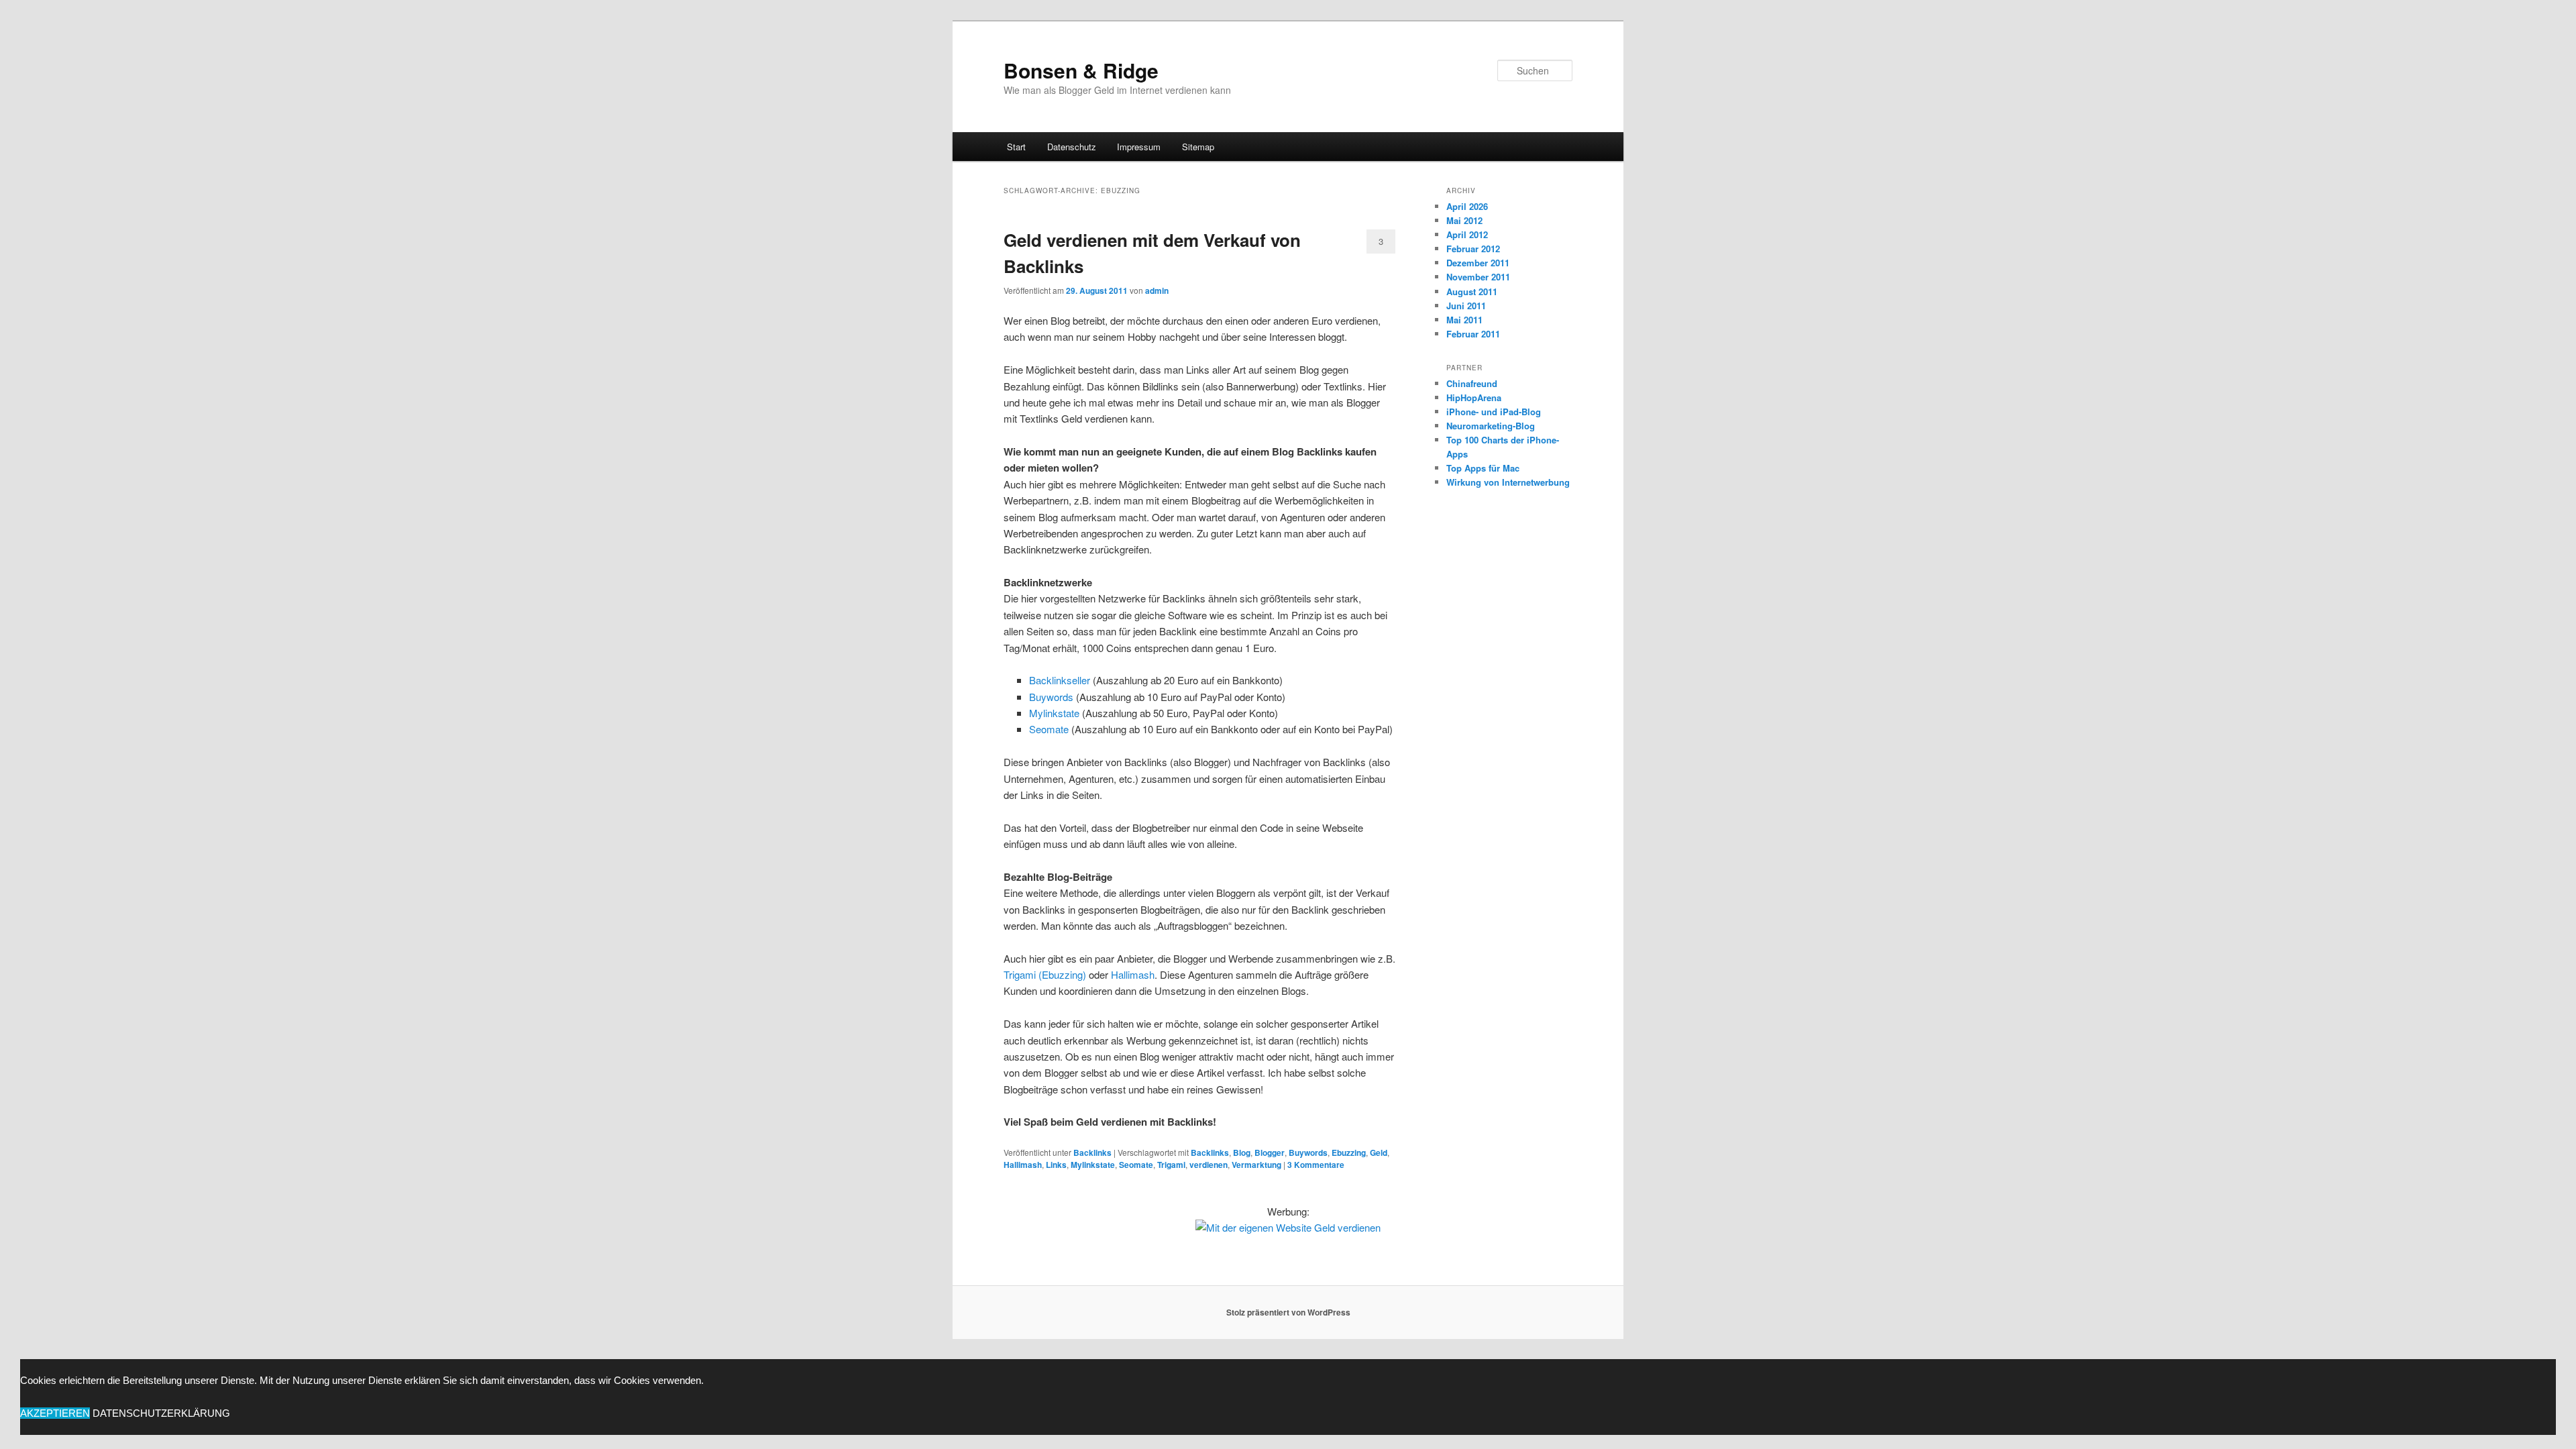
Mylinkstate (1054, 713)
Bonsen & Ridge (1081, 70)
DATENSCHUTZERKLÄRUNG (161, 1413)
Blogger (1270, 1152)
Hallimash (1133, 974)
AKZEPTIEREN (55, 1413)
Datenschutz (1072, 147)
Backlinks (1092, 1152)
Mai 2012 (1464, 220)
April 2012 (1467, 234)
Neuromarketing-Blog (1491, 426)
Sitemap (1198, 147)
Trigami (1171, 1165)
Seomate (1049, 729)
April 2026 (1467, 206)
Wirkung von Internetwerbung (1508, 482)
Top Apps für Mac (1483, 468)
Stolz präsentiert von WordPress (1288, 1312)
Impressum (1139, 147)
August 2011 (1472, 291)
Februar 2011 (1473, 334)
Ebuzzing (1349, 1152)
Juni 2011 (1466, 306)
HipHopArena (1474, 397)
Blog (1242, 1152)
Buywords (1051, 697)
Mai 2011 (1464, 320)
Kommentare (1316, 1165)
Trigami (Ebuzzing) (1045, 974)
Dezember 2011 (1478, 263)
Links (1056, 1165)
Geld (1379, 1152)
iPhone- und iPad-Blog (1494, 412)
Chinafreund (1472, 383)
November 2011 (1478, 277)
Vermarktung (1256, 1165)
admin (1157, 290)
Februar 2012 (1473, 249)
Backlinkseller (1060, 680)
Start (1016, 147)
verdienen (1209, 1165)
